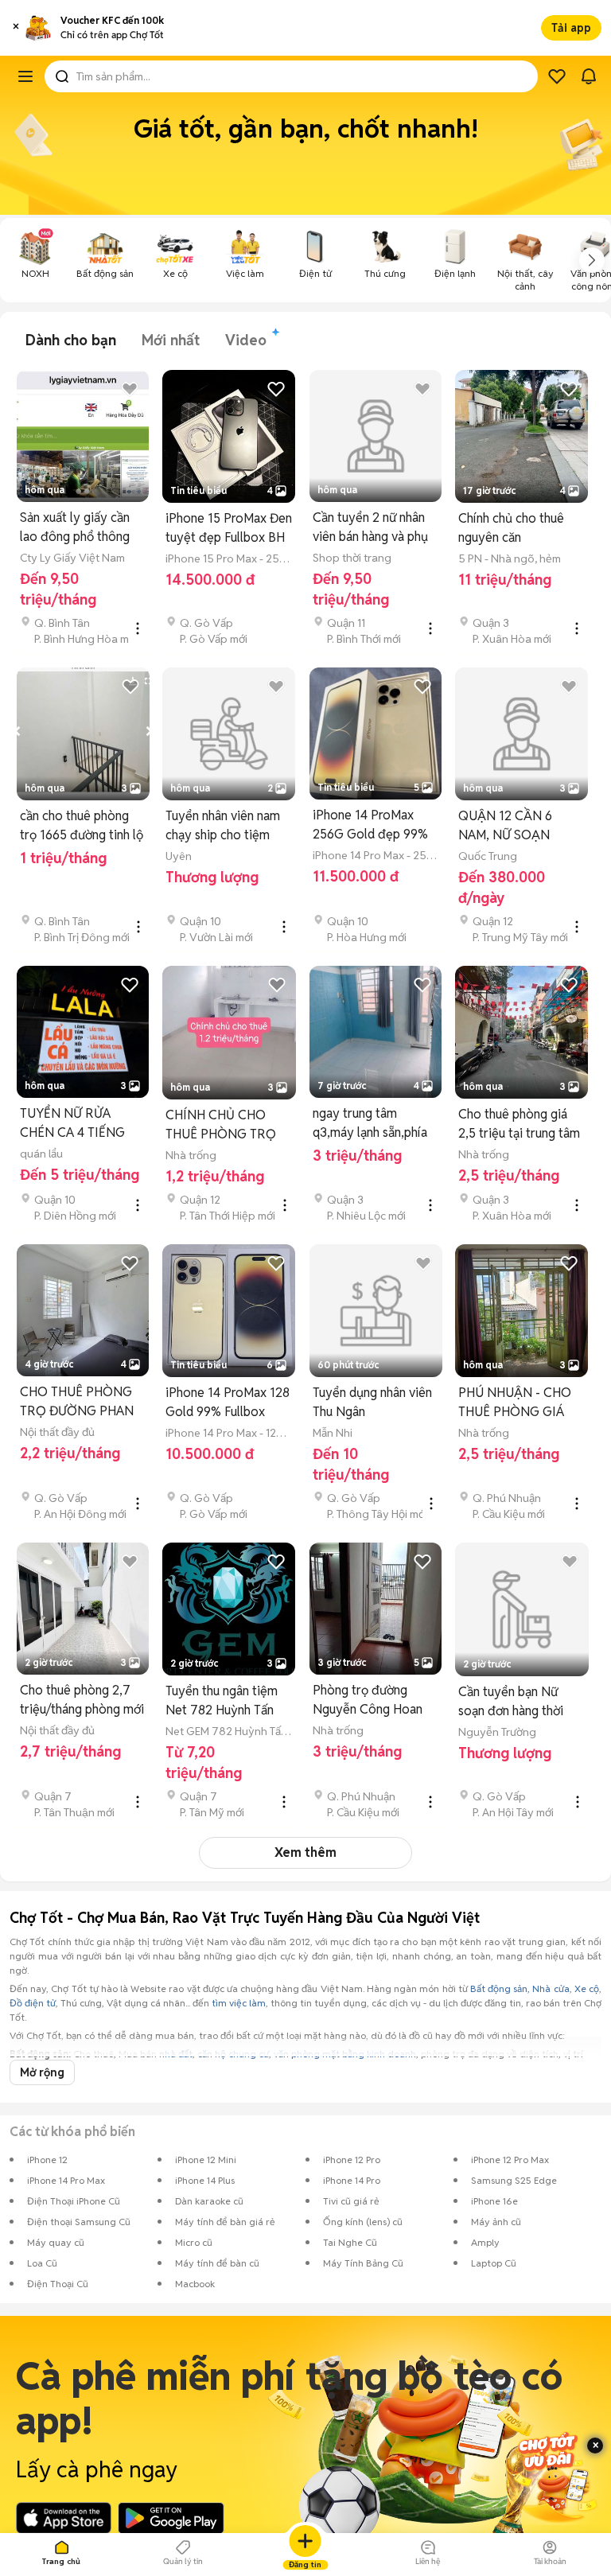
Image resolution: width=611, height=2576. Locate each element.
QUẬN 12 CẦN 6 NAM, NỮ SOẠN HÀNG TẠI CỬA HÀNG (521, 826)
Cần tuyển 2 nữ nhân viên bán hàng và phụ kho (370, 528)
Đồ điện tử (33, 2003)
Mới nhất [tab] (171, 340)
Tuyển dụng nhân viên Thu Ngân (372, 1402)
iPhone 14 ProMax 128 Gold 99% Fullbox (228, 1402)
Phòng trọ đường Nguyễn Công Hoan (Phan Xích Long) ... (368, 1700)
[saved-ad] (557, 76)
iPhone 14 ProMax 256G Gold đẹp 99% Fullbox (370, 825)
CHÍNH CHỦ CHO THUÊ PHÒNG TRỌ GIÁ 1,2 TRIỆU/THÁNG (229, 1125)
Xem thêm (305, 1852)
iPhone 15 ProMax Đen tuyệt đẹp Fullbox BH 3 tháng (229, 529)
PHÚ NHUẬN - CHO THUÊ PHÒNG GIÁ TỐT (515, 1403)
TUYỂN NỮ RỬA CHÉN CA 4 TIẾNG (72, 1123)
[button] (16, 28)
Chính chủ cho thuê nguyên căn (511, 528)
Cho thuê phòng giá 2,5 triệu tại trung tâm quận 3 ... (519, 1125)
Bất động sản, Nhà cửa (520, 1988)
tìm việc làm (239, 2003)
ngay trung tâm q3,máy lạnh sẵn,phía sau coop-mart (370, 1124)
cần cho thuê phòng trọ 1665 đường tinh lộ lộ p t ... (82, 826)
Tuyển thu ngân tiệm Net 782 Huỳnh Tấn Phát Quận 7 (222, 1701)
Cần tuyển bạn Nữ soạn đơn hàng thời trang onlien (511, 1702)
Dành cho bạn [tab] (71, 340)
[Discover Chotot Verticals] (25, 76)
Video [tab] (246, 340)
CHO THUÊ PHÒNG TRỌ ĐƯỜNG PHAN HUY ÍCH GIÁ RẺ (77, 1402)
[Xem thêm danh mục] (592, 260)
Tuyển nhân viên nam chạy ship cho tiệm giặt (223, 826)
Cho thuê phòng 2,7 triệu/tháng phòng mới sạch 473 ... (82, 1700)
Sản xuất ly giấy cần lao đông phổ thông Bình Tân (75, 528)
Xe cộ (587, 1988)
